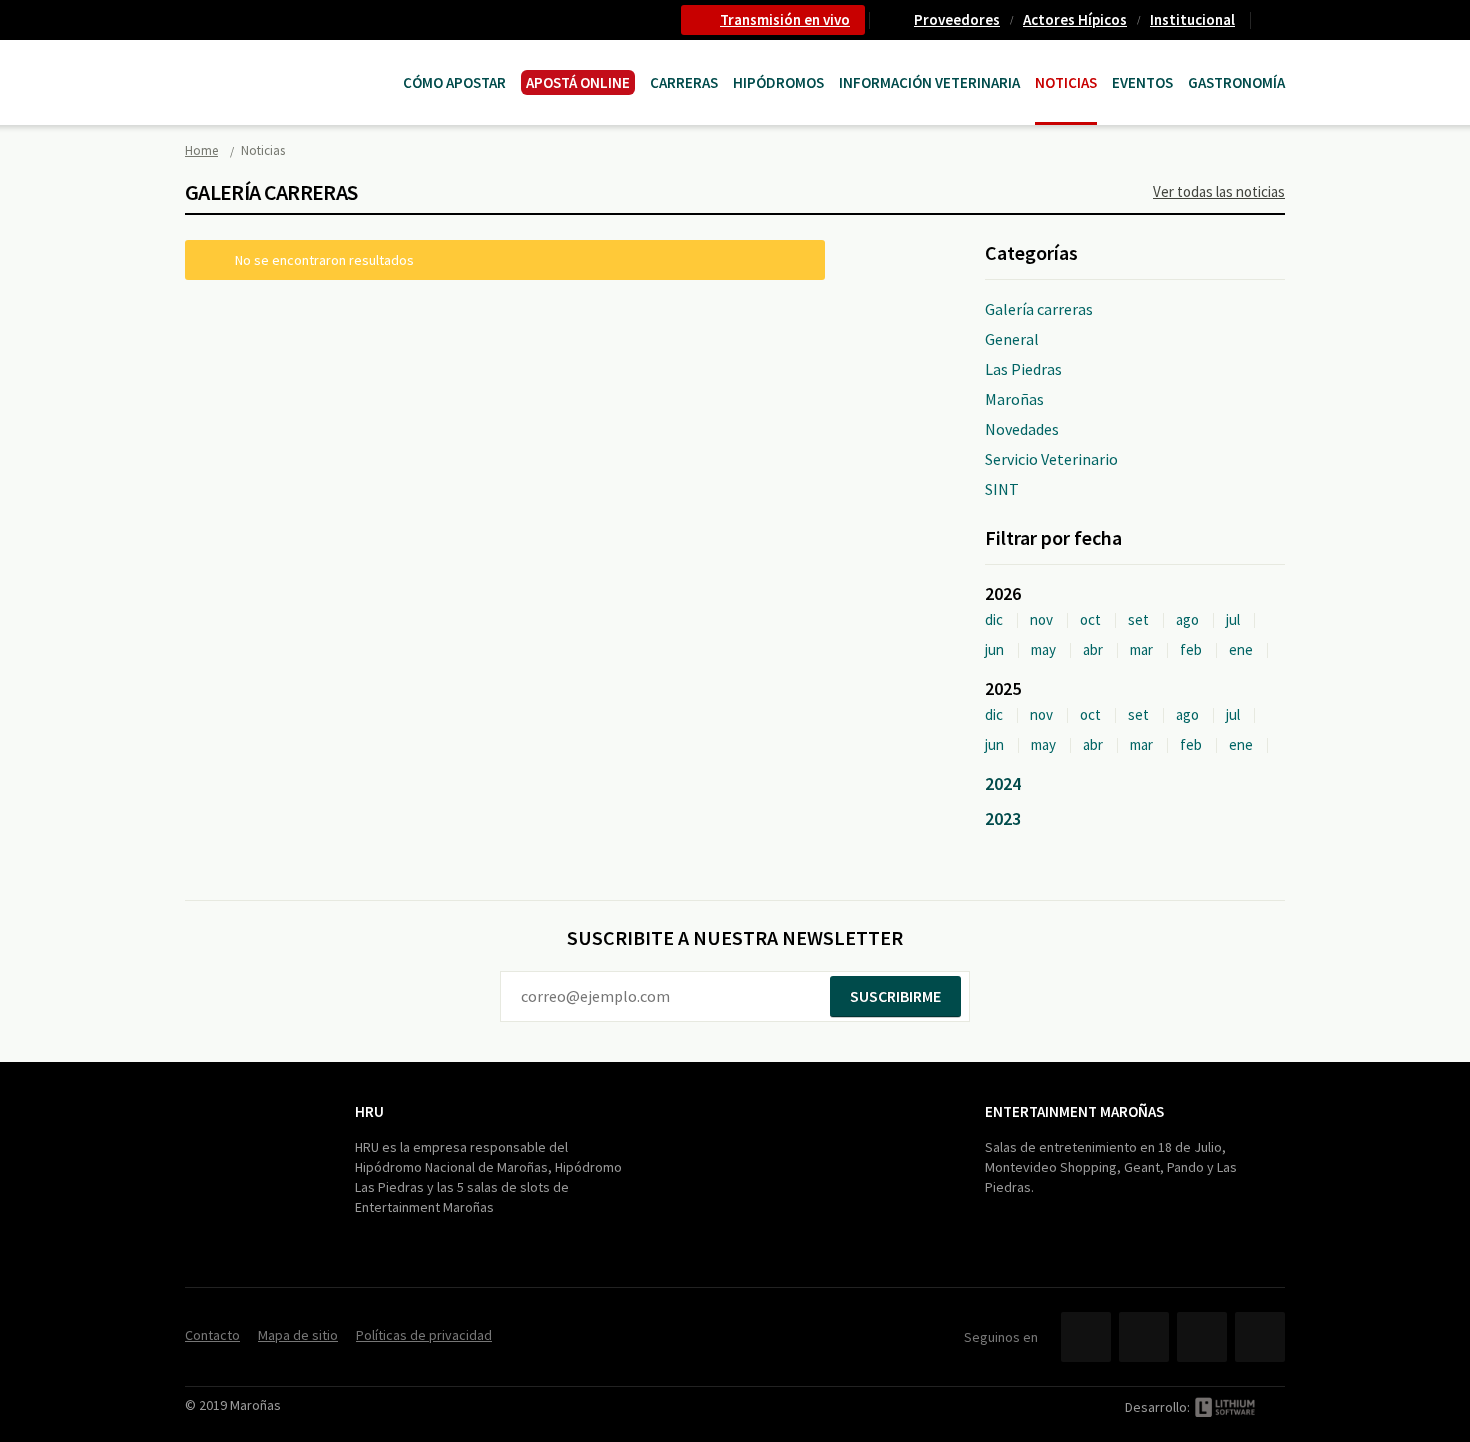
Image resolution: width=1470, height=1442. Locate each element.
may (1043, 649)
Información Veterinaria (929, 82)
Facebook (1086, 1337)
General (1012, 339)
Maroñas (1014, 399)
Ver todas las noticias (1219, 191)
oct (1090, 619)
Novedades (1022, 429)
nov (1041, 619)
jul (1233, 619)
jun (994, 649)
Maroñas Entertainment (287, 62)
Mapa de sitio (298, 1335)
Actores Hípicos (1075, 19)
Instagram (1260, 1337)
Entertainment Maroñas (1074, 1111)
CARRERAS (684, 82)
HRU (369, 1111)
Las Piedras (1023, 369)
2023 (1003, 818)
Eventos (1142, 82)
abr (1093, 649)
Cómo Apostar (454, 82)
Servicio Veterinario (1051, 459)
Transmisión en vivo (785, 19)
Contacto (1276, 20)
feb (1191, 649)
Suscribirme (895, 996)
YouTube (1202, 1337)
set (1138, 619)
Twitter (1144, 1337)
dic (994, 619)
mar (1141, 649)
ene (1241, 649)
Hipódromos (778, 82)
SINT (1002, 489)
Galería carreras (1039, 309)
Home (201, 150)
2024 (1003, 783)
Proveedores (957, 19)
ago (1187, 619)
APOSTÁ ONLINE (578, 82)
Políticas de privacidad (424, 1335)
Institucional (1192, 19)
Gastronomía (1236, 82)
